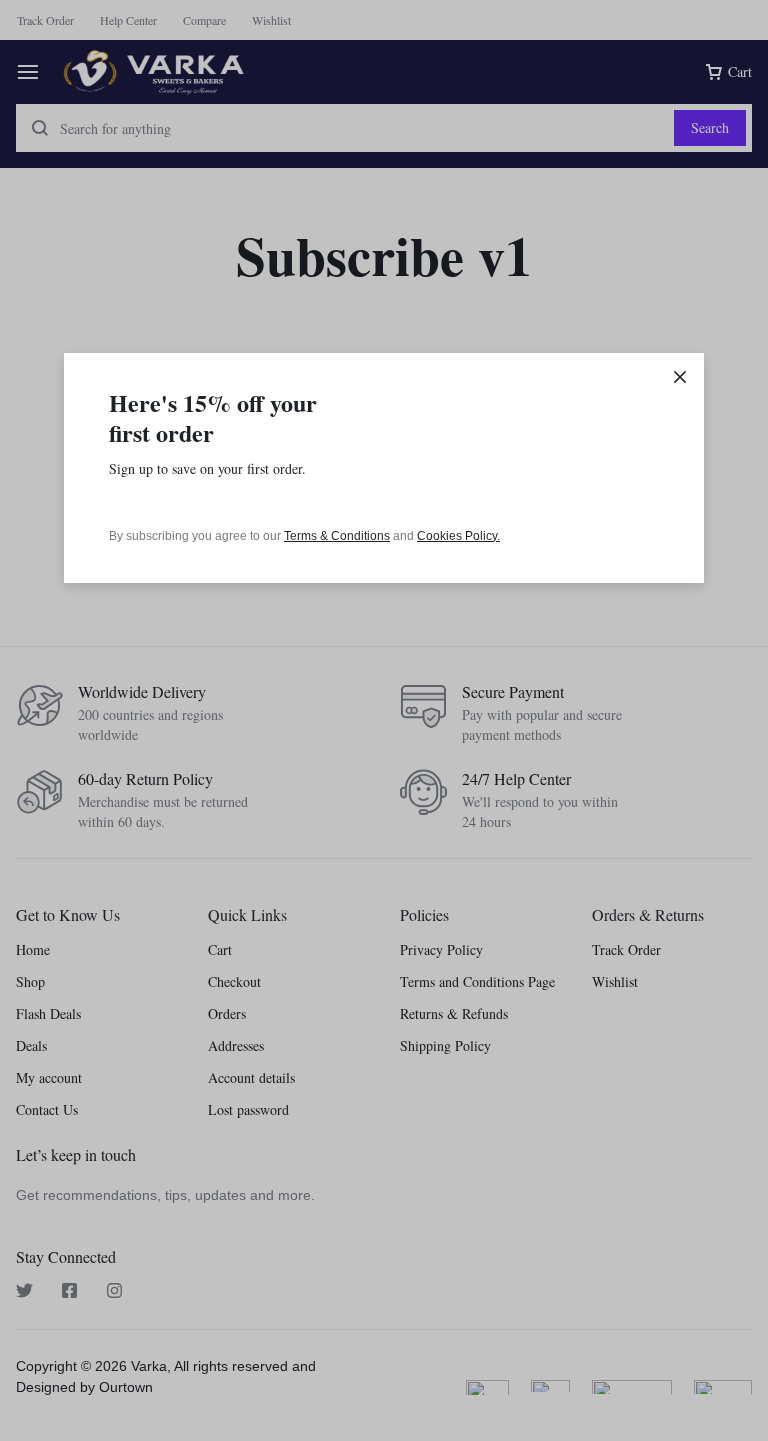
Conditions (360, 536)
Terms (302, 536)
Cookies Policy (457, 536)
